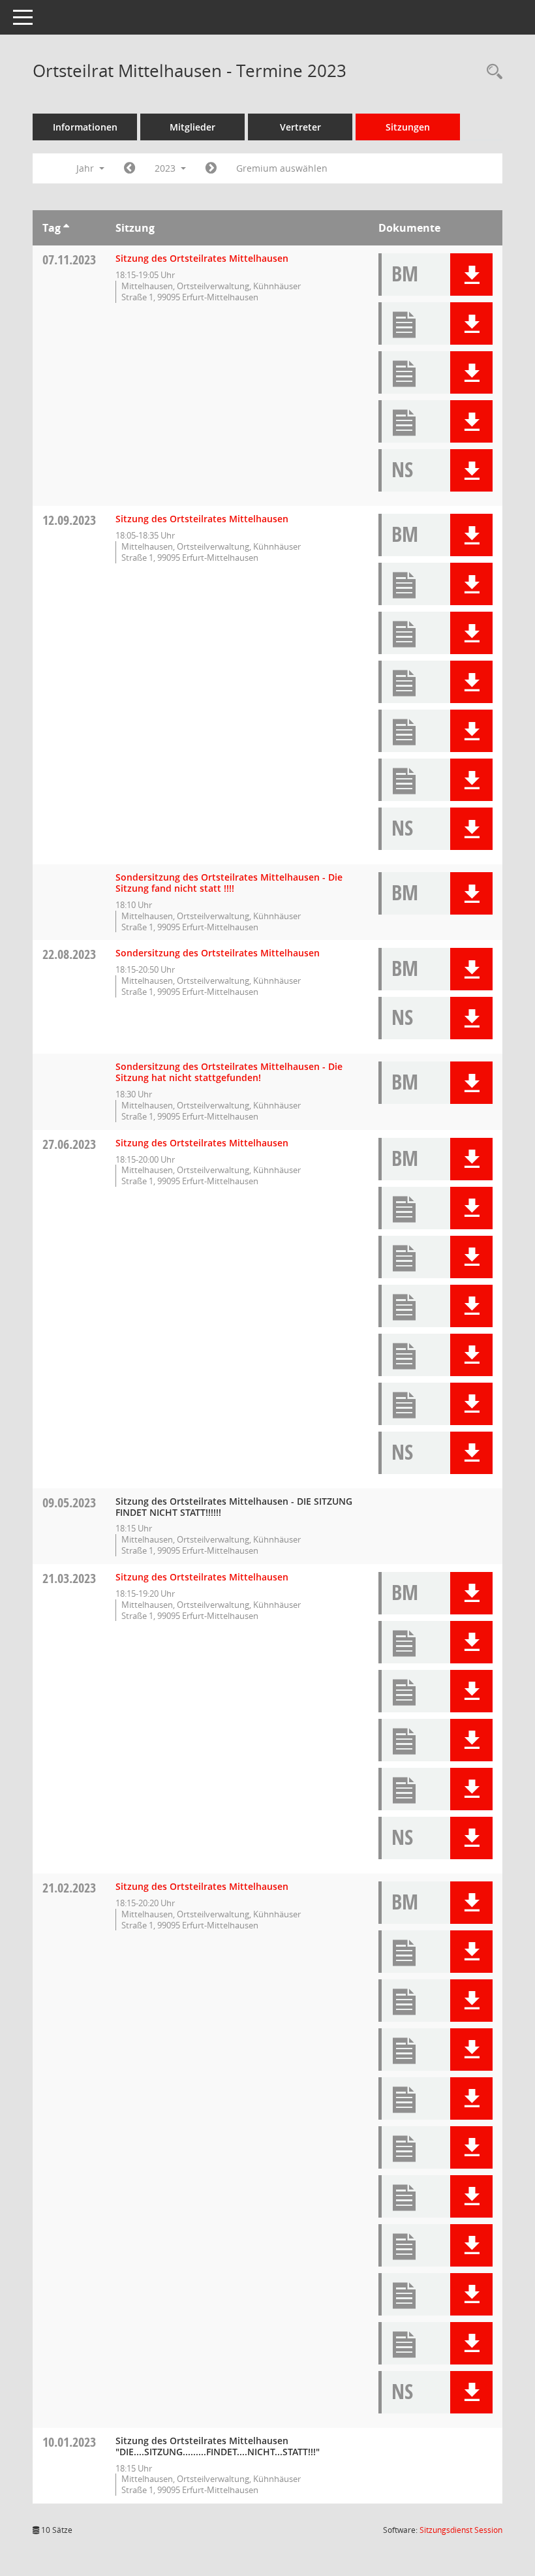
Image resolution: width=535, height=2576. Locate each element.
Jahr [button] (86, 168)
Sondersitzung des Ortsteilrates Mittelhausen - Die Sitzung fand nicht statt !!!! (229, 883)
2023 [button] (166, 168)
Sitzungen (408, 127)
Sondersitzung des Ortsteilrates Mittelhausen (218, 953)
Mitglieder (192, 127)
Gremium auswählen (282, 168)
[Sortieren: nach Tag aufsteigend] (66, 228)
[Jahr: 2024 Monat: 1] (211, 168)
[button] (471, 275)
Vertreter (300, 127)
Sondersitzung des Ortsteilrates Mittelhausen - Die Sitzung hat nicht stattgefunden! (229, 1072)
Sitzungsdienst (461, 2530)
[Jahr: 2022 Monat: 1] (130, 168)
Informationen (85, 127)
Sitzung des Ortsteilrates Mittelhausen (202, 258)
